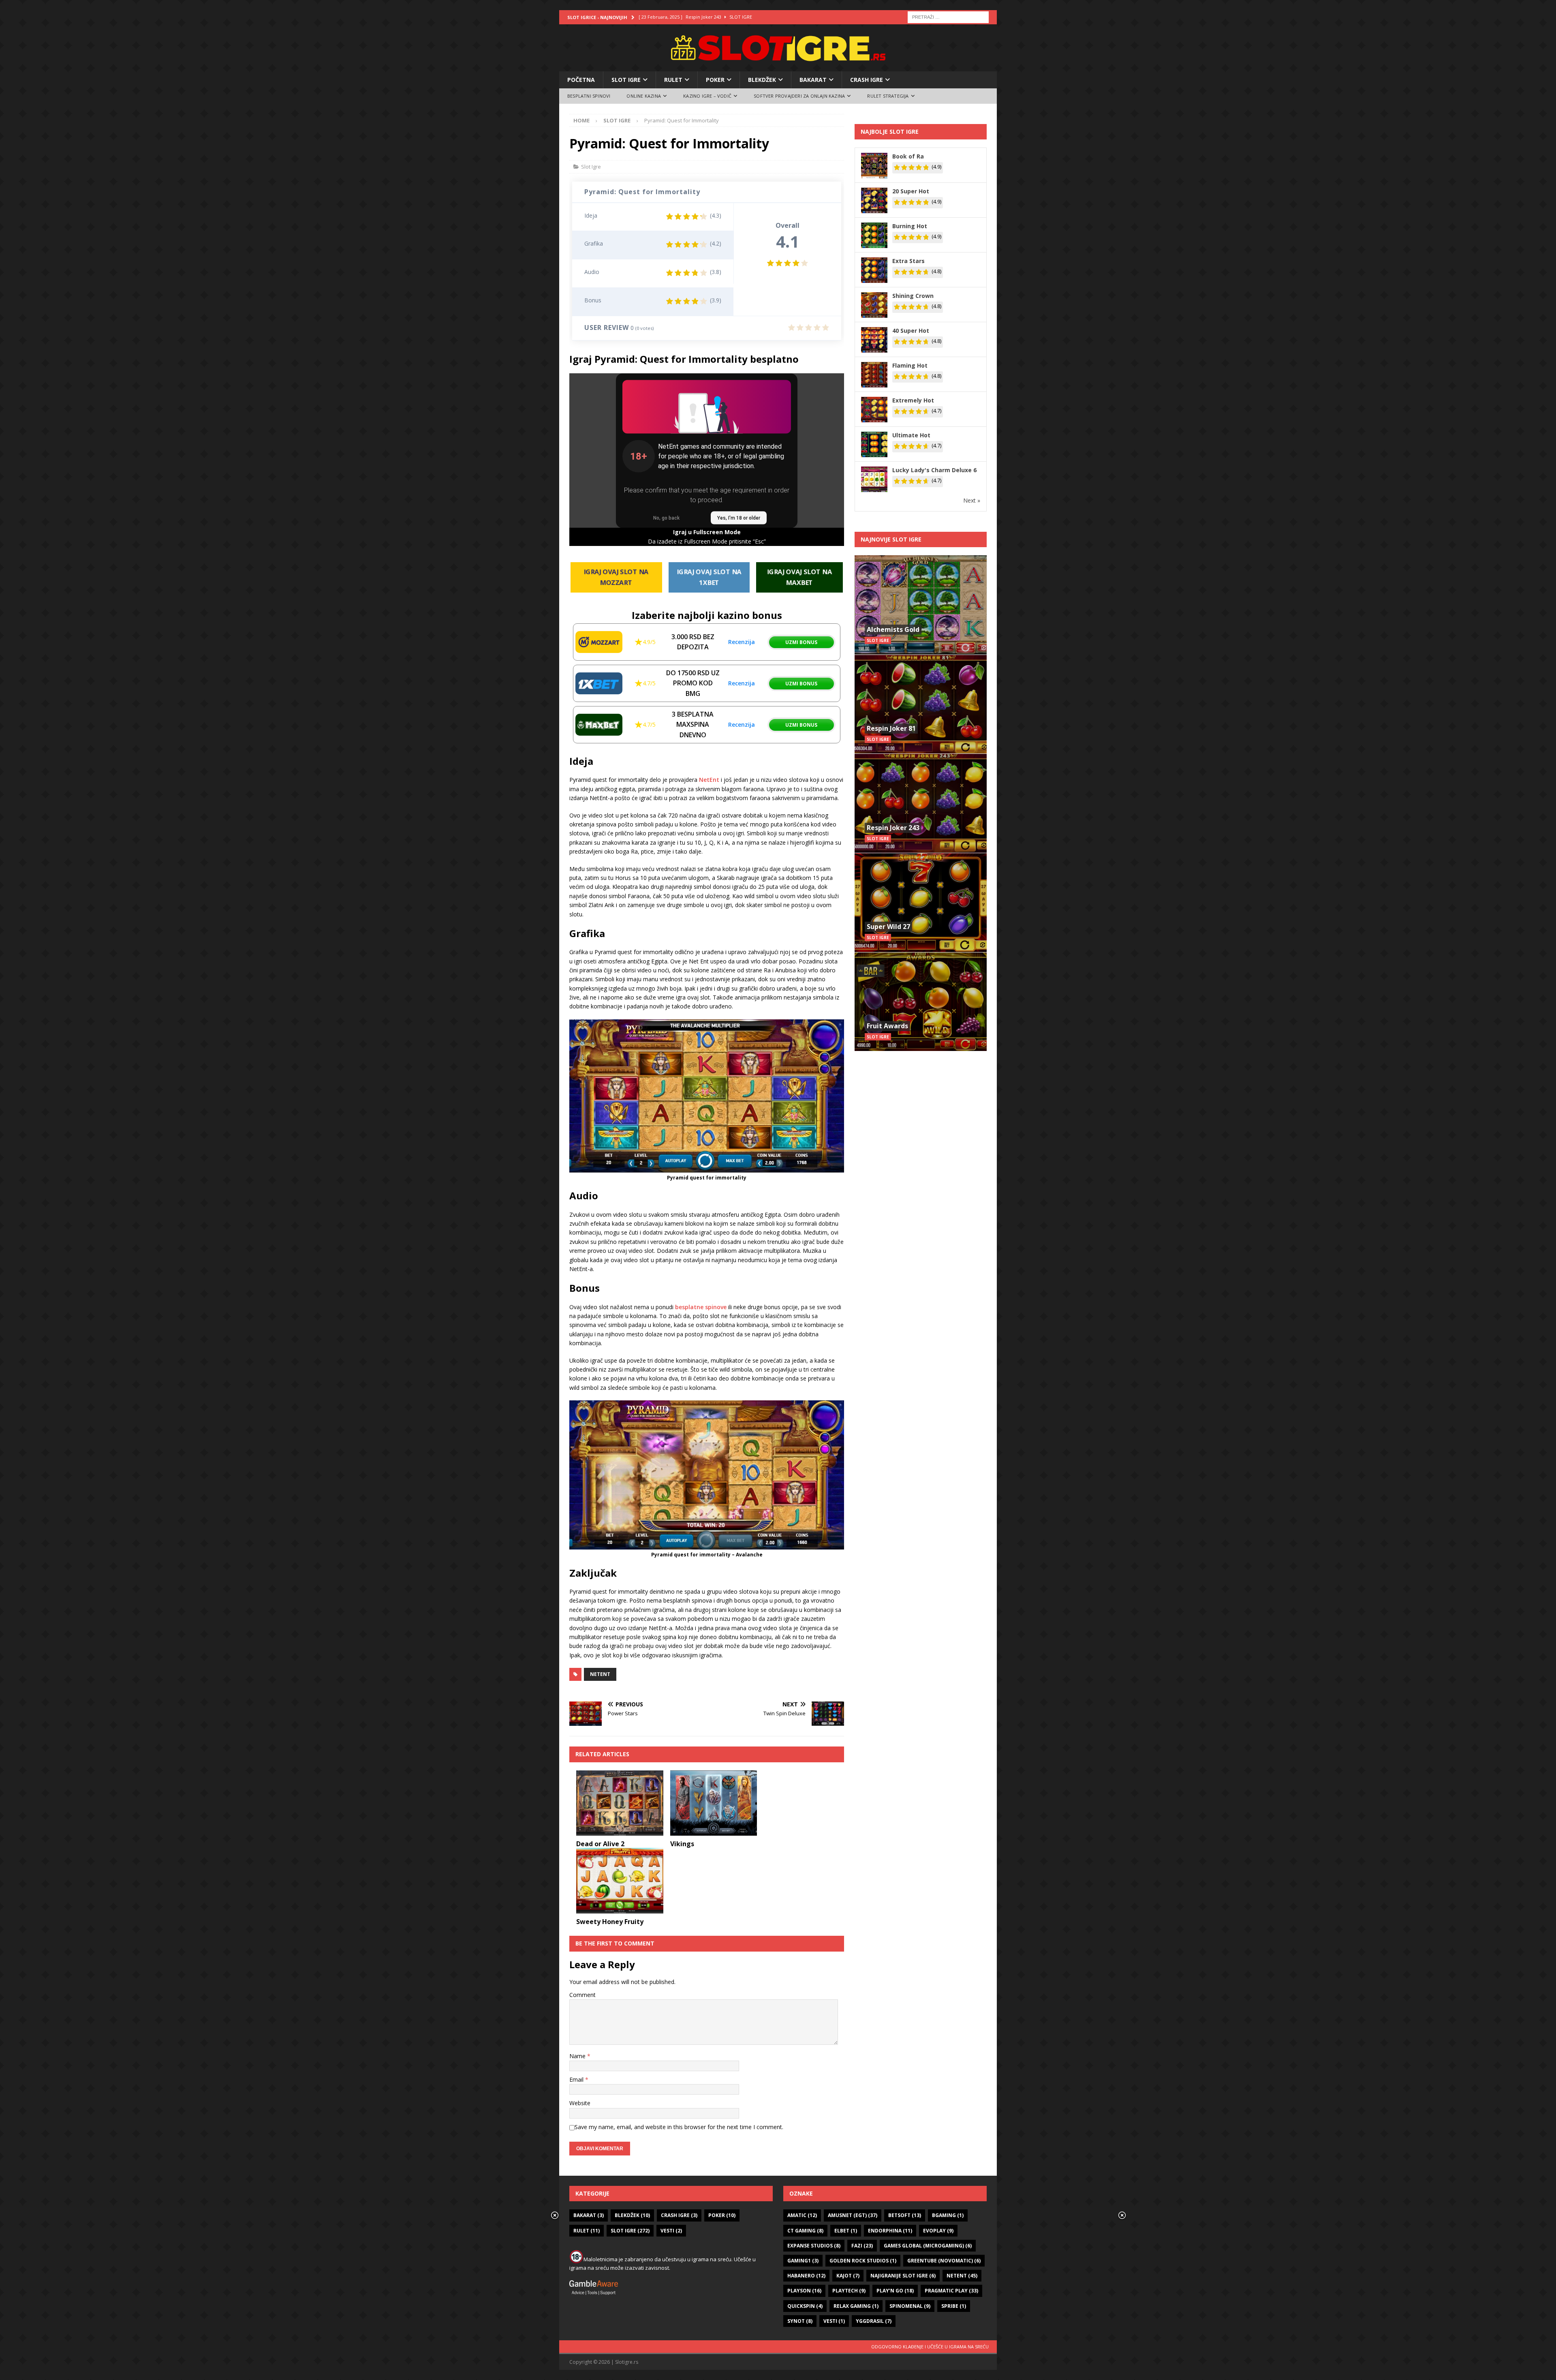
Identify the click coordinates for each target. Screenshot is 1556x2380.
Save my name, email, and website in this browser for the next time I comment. (679, 2127)
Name (578, 2056)
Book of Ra (908, 156)
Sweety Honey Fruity (610, 1922)
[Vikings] (714, 1803)
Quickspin (805, 2306)
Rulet (673, 80)
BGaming (948, 2215)
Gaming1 (803, 2261)
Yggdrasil (874, 2321)
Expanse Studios (814, 2246)
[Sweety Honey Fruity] (620, 1880)
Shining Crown (913, 296)
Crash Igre (867, 80)
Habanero (806, 2276)
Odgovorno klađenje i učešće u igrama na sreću (930, 2347)
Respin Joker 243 (893, 828)
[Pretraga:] (948, 16)
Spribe (954, 2306)
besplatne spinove (701, 1307)
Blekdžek (762, 80)
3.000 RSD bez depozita (693, 642)
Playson (804, 2291)
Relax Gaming (856, 2306)
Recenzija (742, 642)
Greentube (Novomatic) (944, 2261)
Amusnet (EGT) (853, 2215)
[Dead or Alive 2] (620, 1803)
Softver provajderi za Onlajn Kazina (799, 96)
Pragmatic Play (951, 2291)
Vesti (671, 2231)
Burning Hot (910, 226)
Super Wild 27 (888, 927)
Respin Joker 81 (891, 728)
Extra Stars (908, 261)
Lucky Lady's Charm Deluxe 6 (934, 470)
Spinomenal (910, 2306)
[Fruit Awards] (921, 1002)
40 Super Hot (911, 331)
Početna (581, 80)
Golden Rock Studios (863, 2261)
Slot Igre (626, 80)
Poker (715, 80)
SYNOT (800, 2321)
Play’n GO (895, 2291)
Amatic (802, 2215)
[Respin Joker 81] (921, 704)
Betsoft (905, 2215)
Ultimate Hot (911, 435)
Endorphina (890, 2231)
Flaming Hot (910, 365)
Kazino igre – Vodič (707, 96)
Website (580, 2103)
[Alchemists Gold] (921, 605)
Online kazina (644, 96)
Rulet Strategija (888, 96)
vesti (834, 2321)
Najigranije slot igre (903, 2276)
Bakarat (813, 80)
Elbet (846, 2231)
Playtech (849, 2291)
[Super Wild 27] (921, 902)
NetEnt (709, 780)
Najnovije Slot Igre (891, 539)
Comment (582, 1995)
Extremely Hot (913, 400)
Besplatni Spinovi (589, 96)
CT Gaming (805, 2231)
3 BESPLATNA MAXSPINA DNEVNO (693, 724)
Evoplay (938, 2231)
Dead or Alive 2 (600, 1844)
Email (577, 2079)
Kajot (848, 2276)
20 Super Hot (911, 191)
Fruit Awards (887, 1026)
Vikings (682, 1844)
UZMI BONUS (801, 642)
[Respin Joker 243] (921, 803)
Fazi (862, 2246)
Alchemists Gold (893, 629)
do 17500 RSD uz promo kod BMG (693, 683)
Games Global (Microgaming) (928, 2246)
